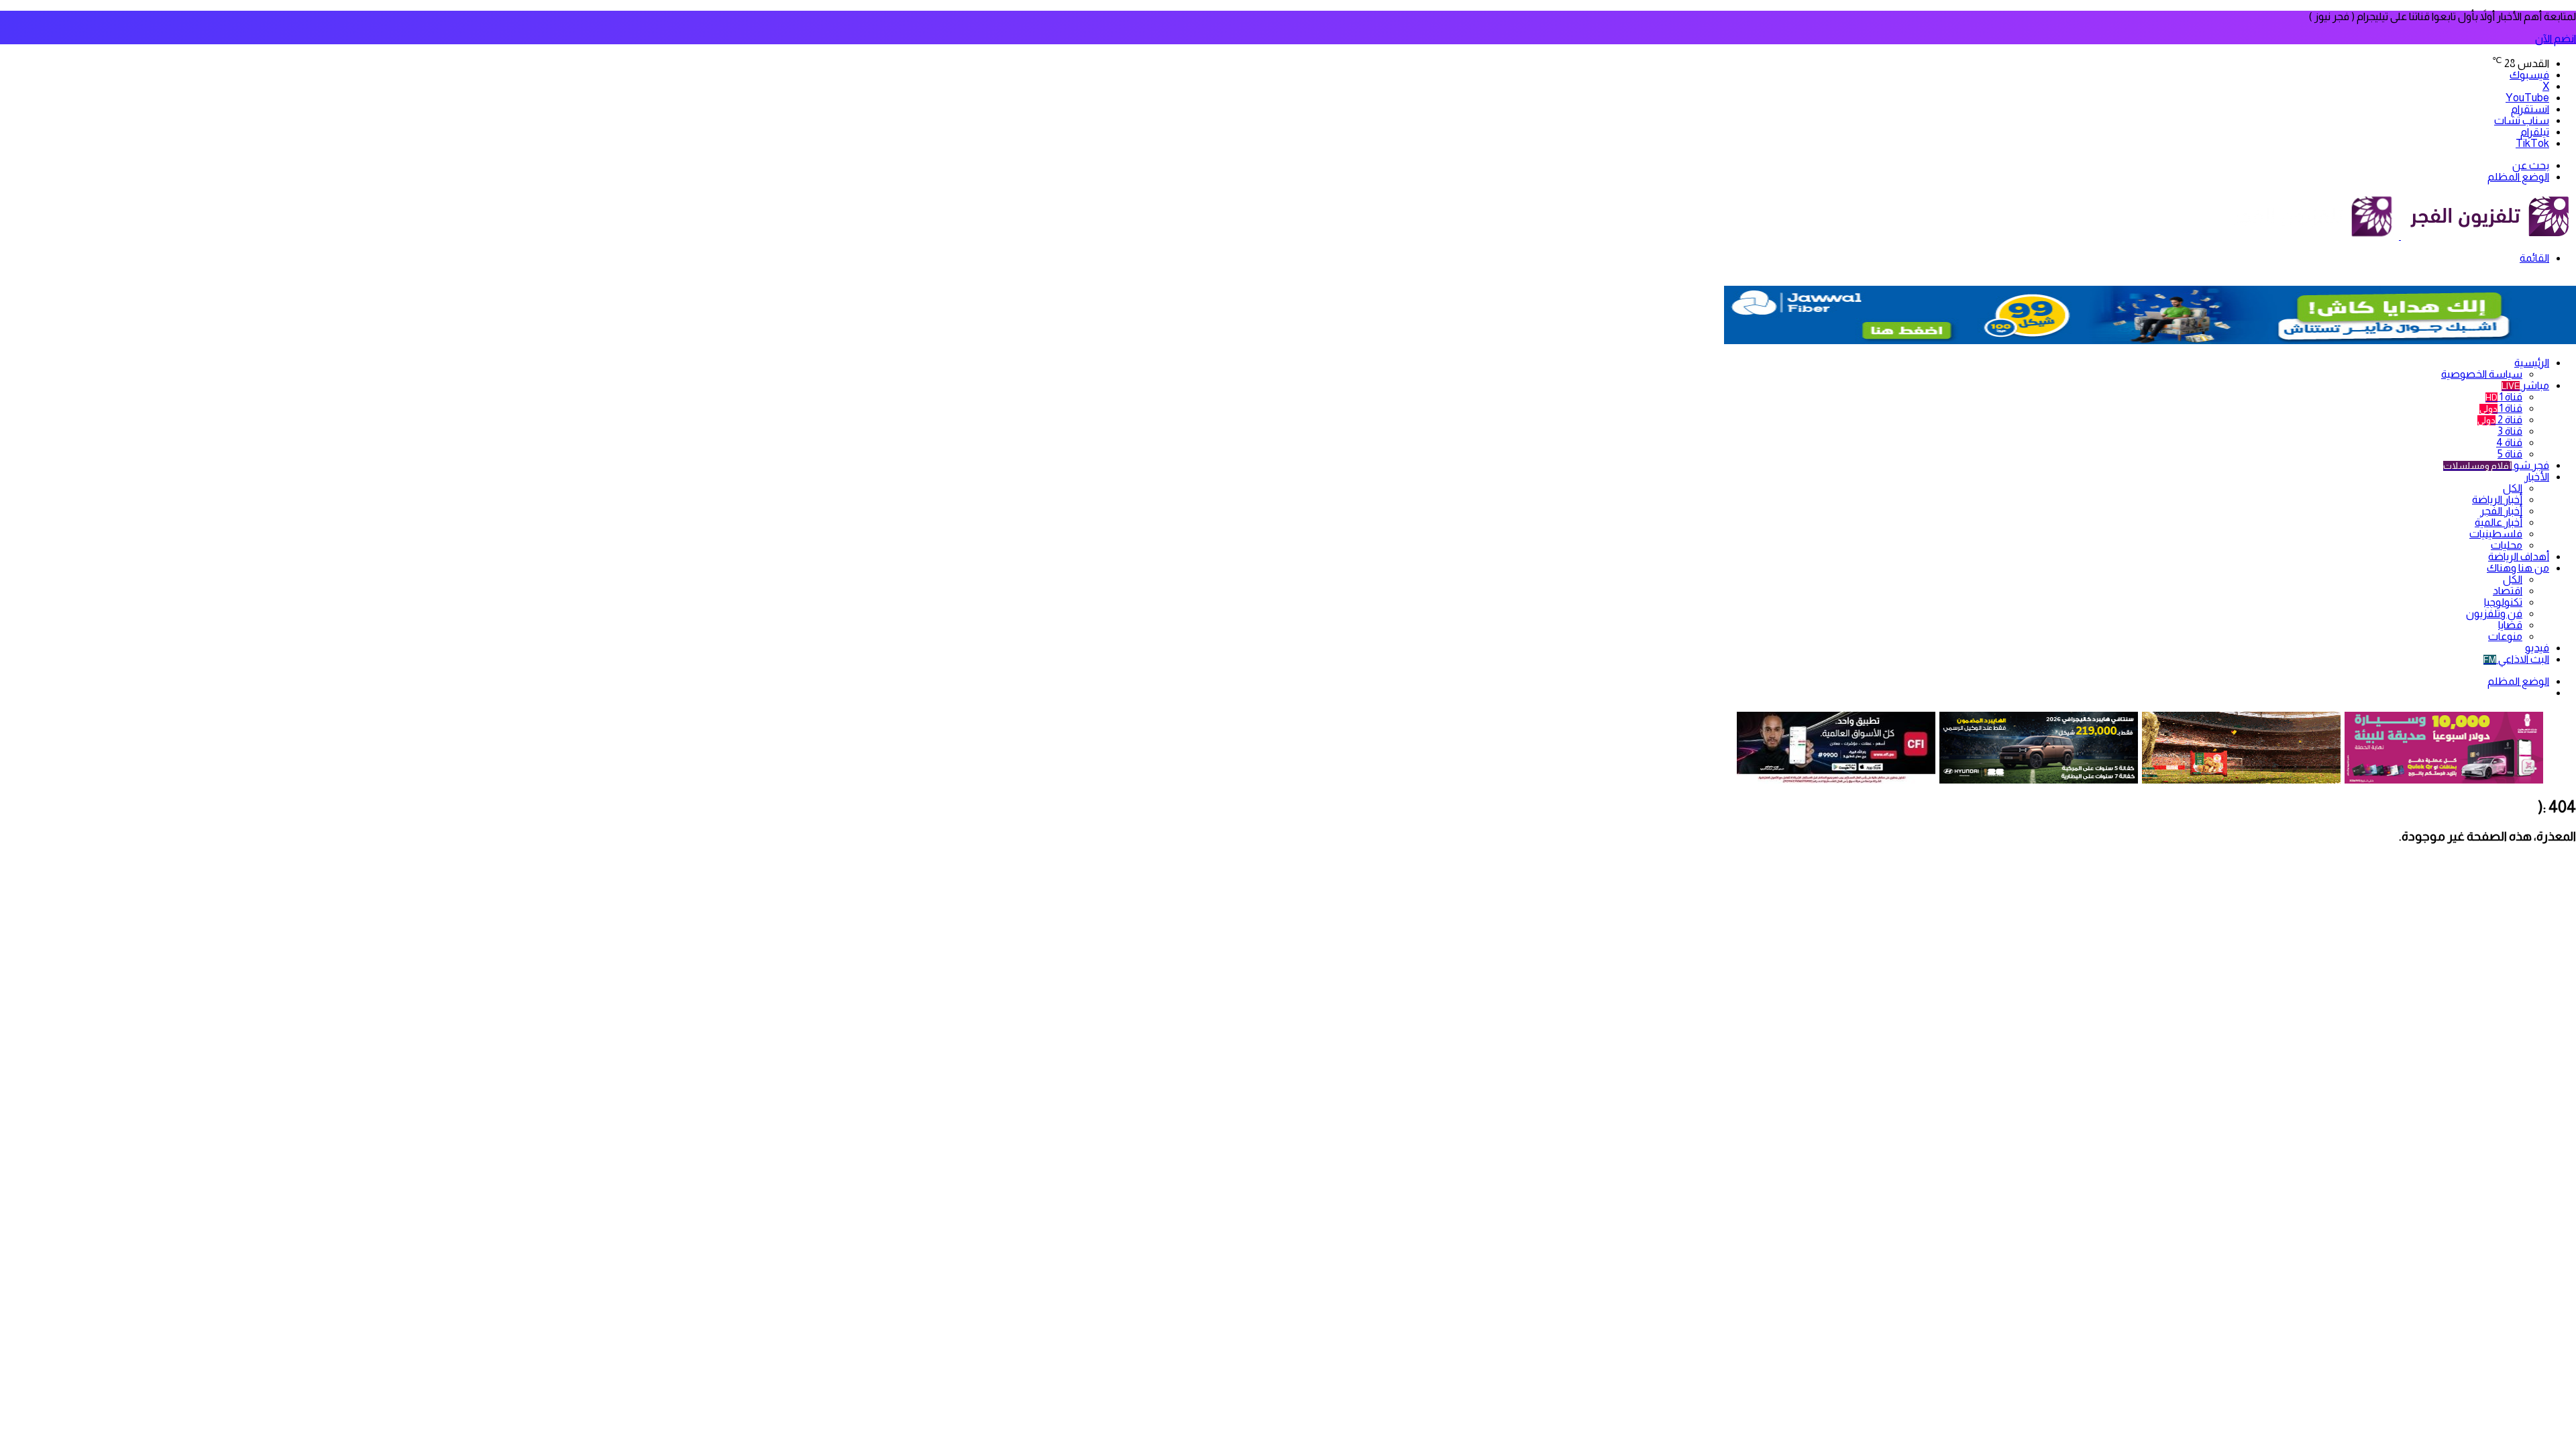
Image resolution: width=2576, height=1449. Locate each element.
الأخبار (2537, 477)
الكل (2513, 488)
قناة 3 (2510, 431)
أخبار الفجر (2501, 511)
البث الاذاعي (2516, 659)
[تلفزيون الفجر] (2400, 236)
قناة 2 (2500, 420)
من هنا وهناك (2518, 568)
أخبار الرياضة (2497, 499)
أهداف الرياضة (2519, 556)
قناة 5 (2510, 454)
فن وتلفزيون (2494, 613)
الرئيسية (2532, 363)
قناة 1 (2504, 397)
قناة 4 (2509, 442)
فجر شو (2496, 465)
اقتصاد (2508, 591)
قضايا (2510, 625)
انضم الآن (2556, 39)
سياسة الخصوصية (2482, 374)
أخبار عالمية (2499, 522)
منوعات (2505, 636)
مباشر (2525, 385)
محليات (2507, 545)
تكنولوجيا (2503, 602)
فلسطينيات (2496, 534)
